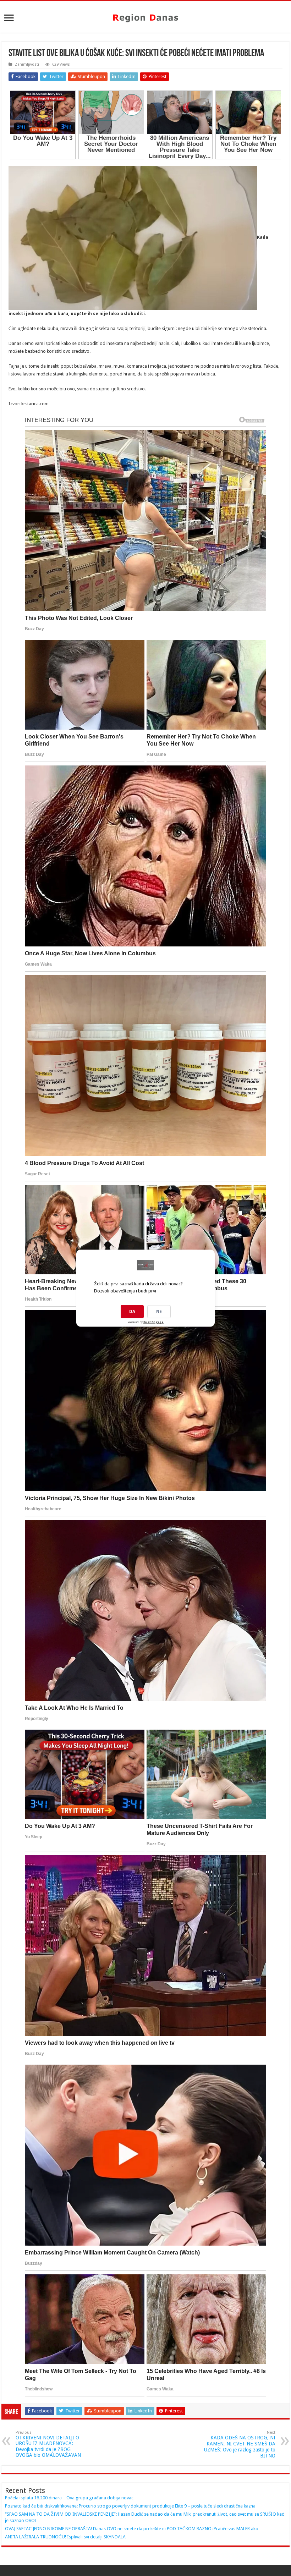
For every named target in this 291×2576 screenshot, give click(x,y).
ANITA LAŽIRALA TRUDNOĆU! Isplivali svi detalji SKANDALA (65, 2537)
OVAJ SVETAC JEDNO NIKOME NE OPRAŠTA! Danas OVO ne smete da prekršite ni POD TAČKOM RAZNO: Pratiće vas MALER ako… (134, 2529)
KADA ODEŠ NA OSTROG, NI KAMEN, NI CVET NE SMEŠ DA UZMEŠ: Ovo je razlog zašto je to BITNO (240, 2444)
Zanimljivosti (27, 64)
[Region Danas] (145, 17)
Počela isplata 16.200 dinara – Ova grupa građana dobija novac (69, 2498)
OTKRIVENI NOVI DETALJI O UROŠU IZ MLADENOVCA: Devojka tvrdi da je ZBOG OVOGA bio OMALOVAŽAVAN (48, 2444)
